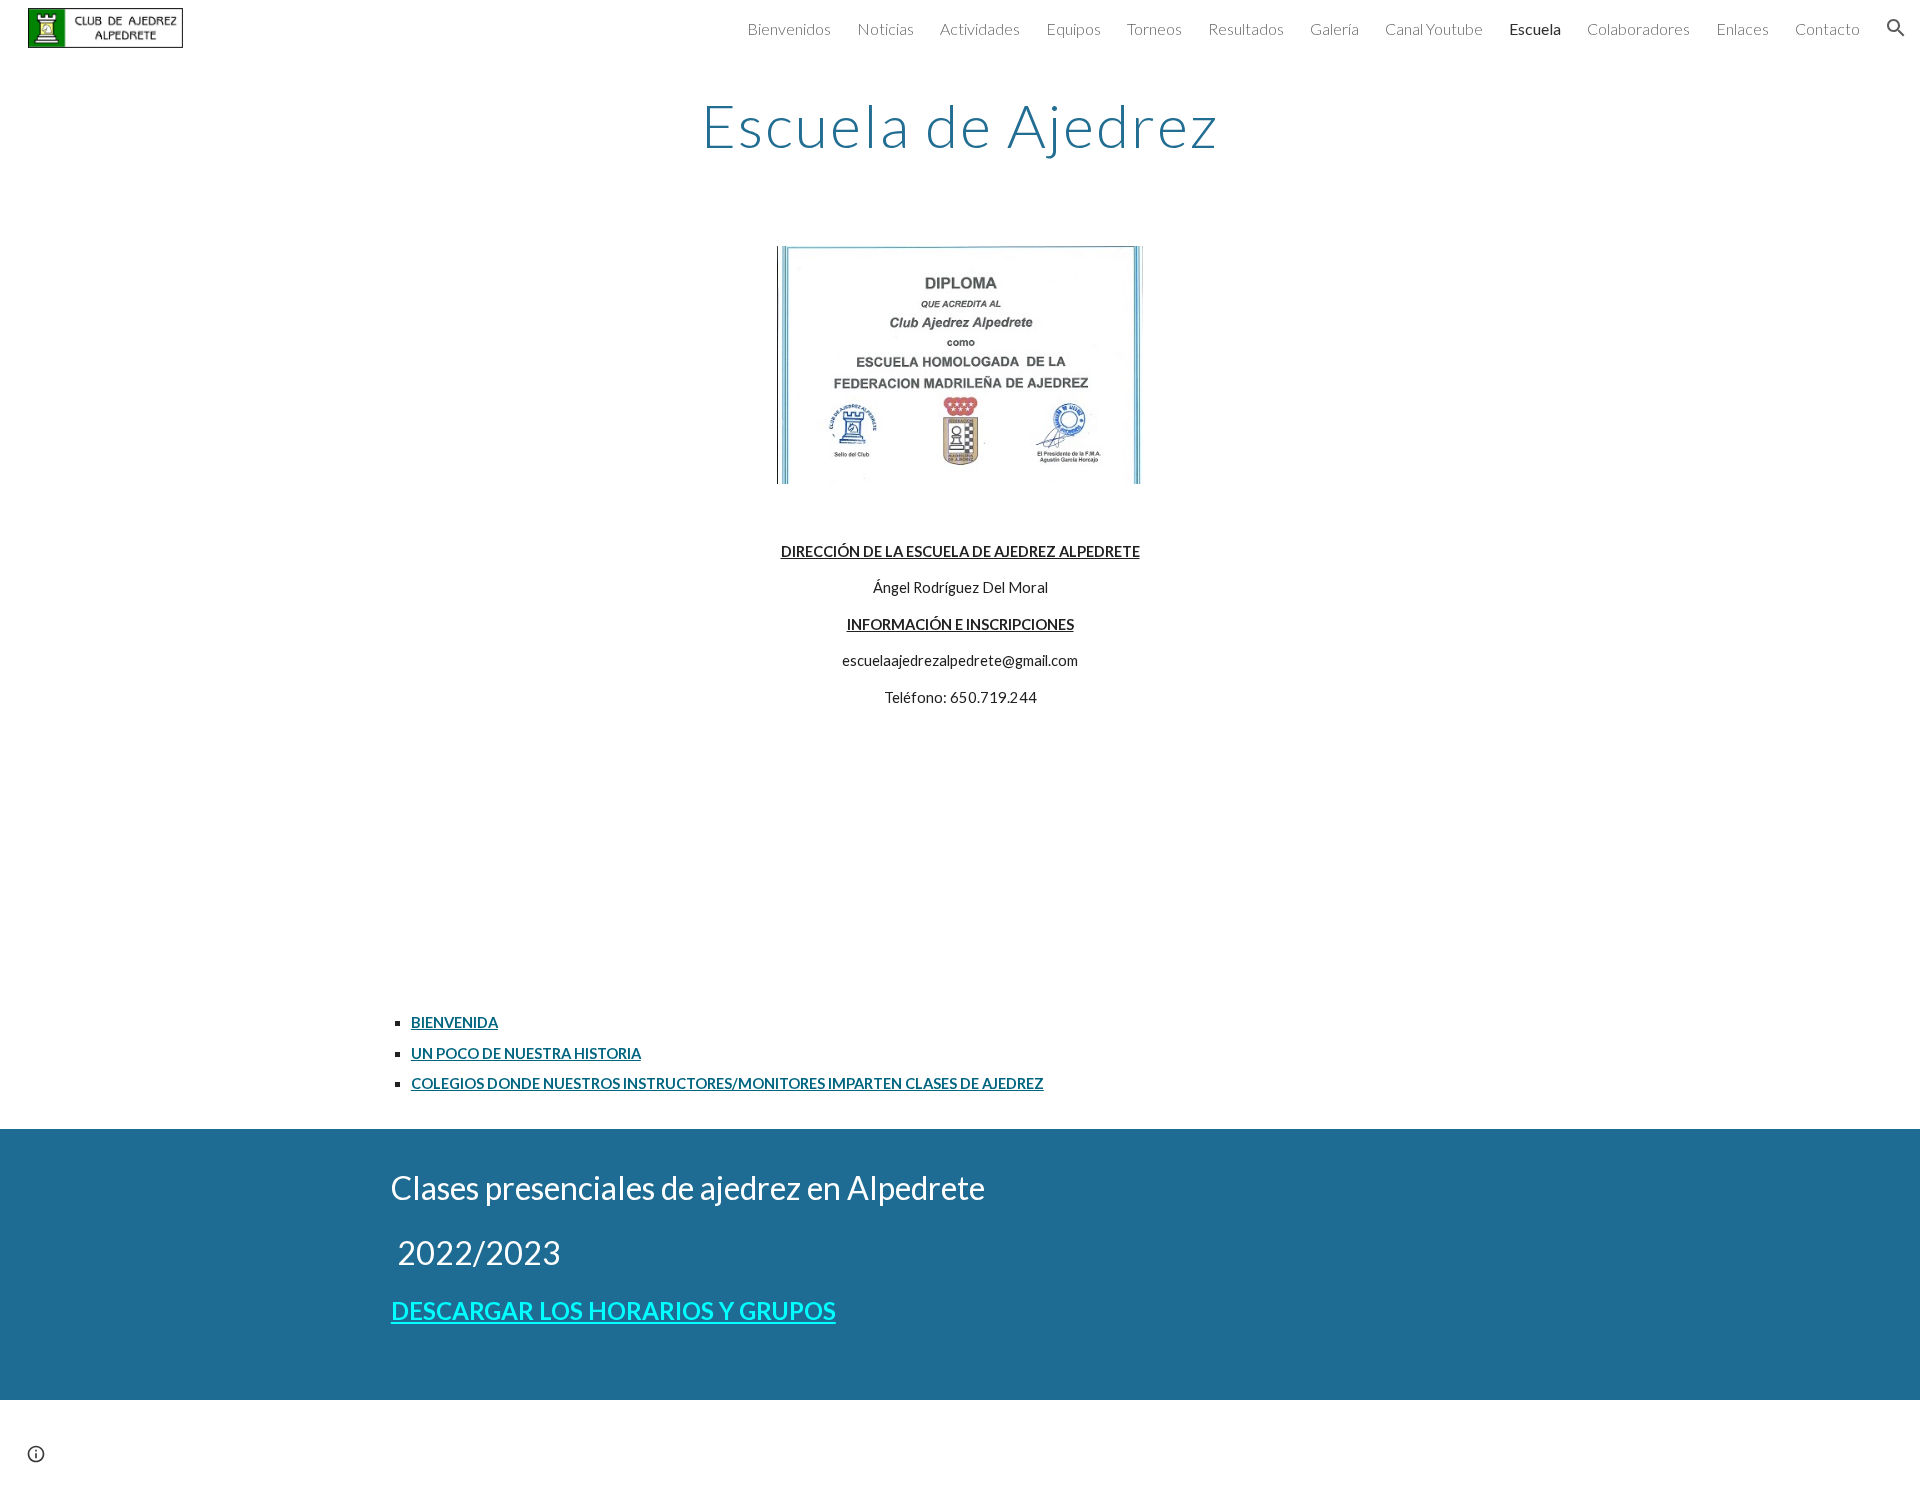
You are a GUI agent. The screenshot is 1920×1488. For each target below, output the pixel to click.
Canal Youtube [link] (1434, 28)
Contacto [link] (1827, 28)
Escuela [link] (1535, 28)
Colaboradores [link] (1638, 28)
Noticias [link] (885, 28)
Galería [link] (1334, 28)
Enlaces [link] (1742, 28)
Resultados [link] (1246, 28)
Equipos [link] (1073, 28)
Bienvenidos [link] (789, 28)
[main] (960, 125)
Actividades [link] (980, 28)
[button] (1896, 28)
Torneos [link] (1154, 28)
